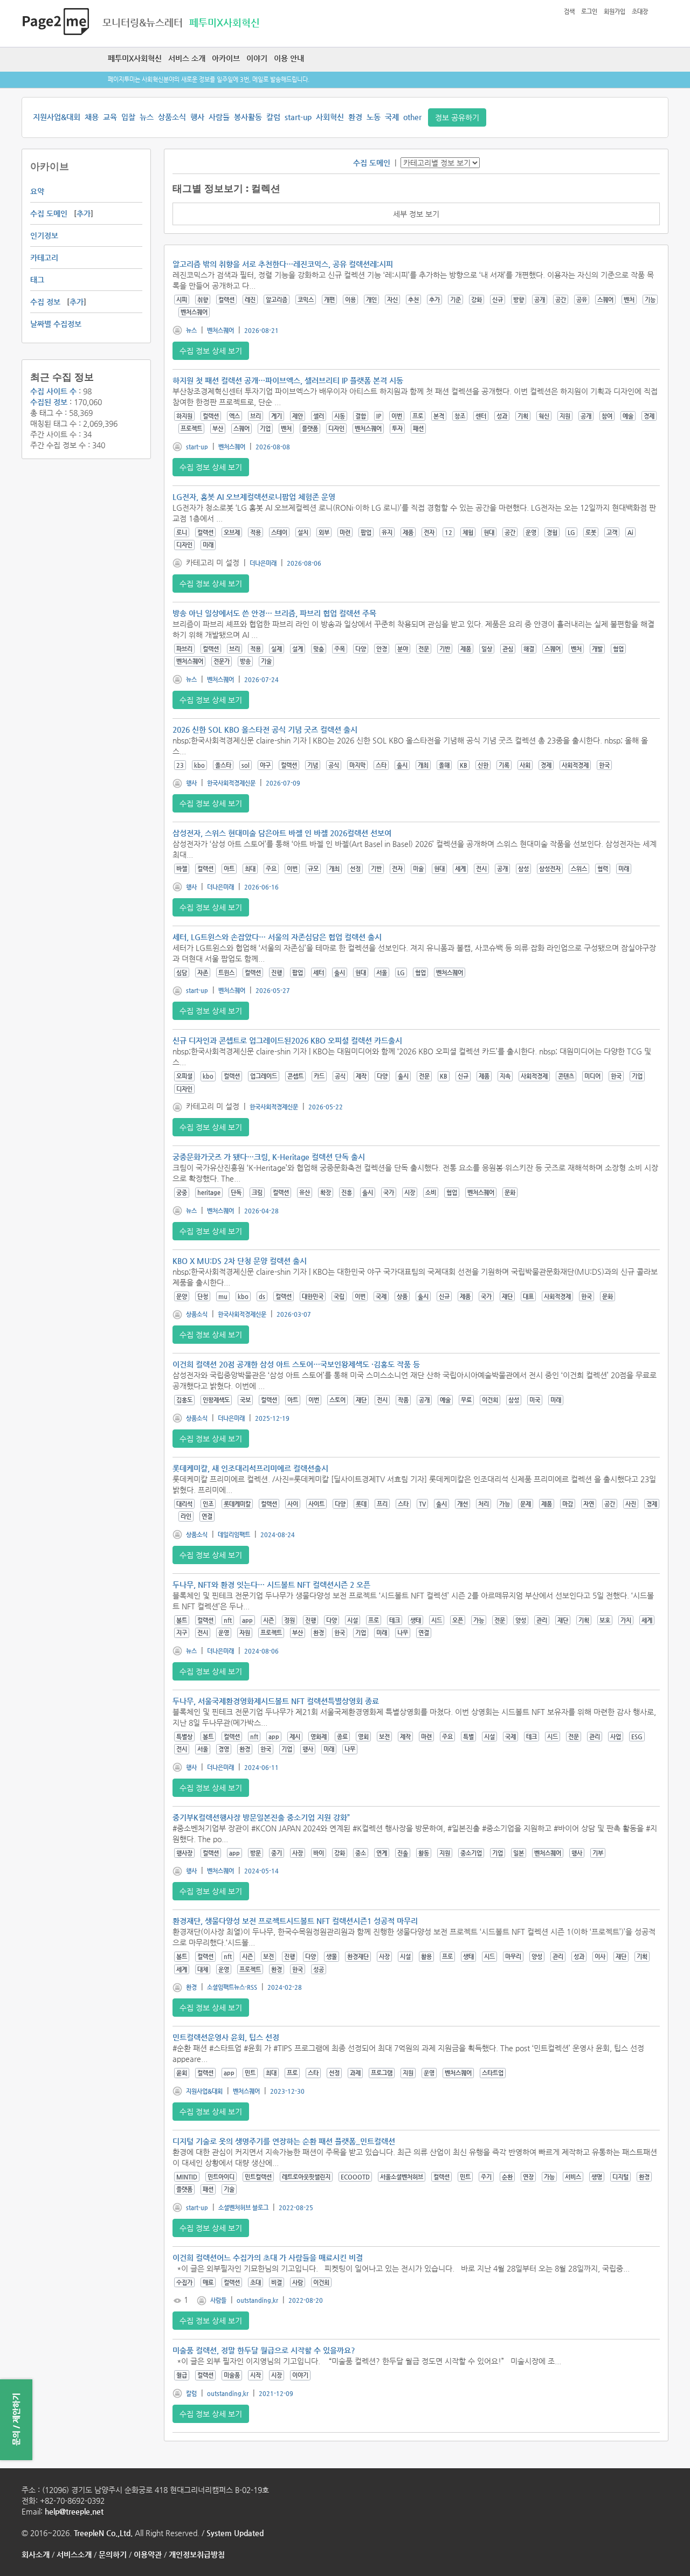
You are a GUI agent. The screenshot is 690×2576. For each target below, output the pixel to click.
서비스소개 (74, 2554)
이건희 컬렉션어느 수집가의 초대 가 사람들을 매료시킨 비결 (268, 2258)
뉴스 (147, 117)
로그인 (589, 12)
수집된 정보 (49, 402)
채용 (92, 117)
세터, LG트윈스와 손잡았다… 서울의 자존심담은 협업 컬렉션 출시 (277, 937)
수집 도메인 (49, 213)
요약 (37, 191)
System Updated (235, 2533)
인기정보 (44, 235)
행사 (197, 117)
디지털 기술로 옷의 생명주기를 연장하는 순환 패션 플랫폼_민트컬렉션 (284, 2141)
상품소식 (172, 117)
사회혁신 (330, 117)
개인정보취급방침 (197, 2554)
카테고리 (44, 258)
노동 (374, 117)
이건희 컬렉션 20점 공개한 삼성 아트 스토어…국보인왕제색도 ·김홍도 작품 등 (296, 1364)
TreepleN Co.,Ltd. (103, 2533)
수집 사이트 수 (53, 391)
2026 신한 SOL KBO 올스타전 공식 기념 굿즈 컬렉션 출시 (265, 730)
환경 (355, 117)
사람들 (219, 117)
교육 (110, 117)
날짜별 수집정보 (56, 324)
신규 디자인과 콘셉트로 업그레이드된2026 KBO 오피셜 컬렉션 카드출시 (287, 1040)
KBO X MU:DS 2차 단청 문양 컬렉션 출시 (240, 1261)
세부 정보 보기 (416, 214)
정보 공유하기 (457, 117)
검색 (569, 12)
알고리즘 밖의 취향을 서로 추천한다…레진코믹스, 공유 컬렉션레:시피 (283, 264)
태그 (37, 280)
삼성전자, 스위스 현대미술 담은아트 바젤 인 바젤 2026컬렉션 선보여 (282, 833)
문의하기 (113, 2554)
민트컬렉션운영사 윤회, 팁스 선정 (226, 2037)
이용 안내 (289, 58)
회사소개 (36, 2554)
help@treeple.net (74, 2511)
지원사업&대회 (57, 117)
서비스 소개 (187, 58)
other (412, 117)
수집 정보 (45, 302)
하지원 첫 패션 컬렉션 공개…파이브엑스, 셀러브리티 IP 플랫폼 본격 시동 (288, 380)
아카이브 (226, 58)
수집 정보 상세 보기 (211, 351)
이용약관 (148, 2554)
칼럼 (273, 117)
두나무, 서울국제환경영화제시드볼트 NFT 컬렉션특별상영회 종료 (276, 1701)
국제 (392, 117)
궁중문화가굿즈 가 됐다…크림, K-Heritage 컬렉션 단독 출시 (269, 1157)
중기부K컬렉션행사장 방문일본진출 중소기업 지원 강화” (261, 1817)
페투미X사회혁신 (135, 58)
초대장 (640, 12)
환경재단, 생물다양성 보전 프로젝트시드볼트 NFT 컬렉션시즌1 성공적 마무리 (295, 1921)
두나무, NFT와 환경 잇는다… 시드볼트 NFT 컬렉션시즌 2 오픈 (271, 1585)
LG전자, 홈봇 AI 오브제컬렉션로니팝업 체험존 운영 (254, 497)
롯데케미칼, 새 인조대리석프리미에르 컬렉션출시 (250, 1468)
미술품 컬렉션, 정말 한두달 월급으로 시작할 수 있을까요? (264, 2350)
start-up (298, 117)
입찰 (128, 117)
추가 (84, 213)
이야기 (257, 58)
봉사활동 (248, 117)
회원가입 (615, 12)
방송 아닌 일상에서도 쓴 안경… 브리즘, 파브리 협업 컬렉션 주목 (274, 613)
